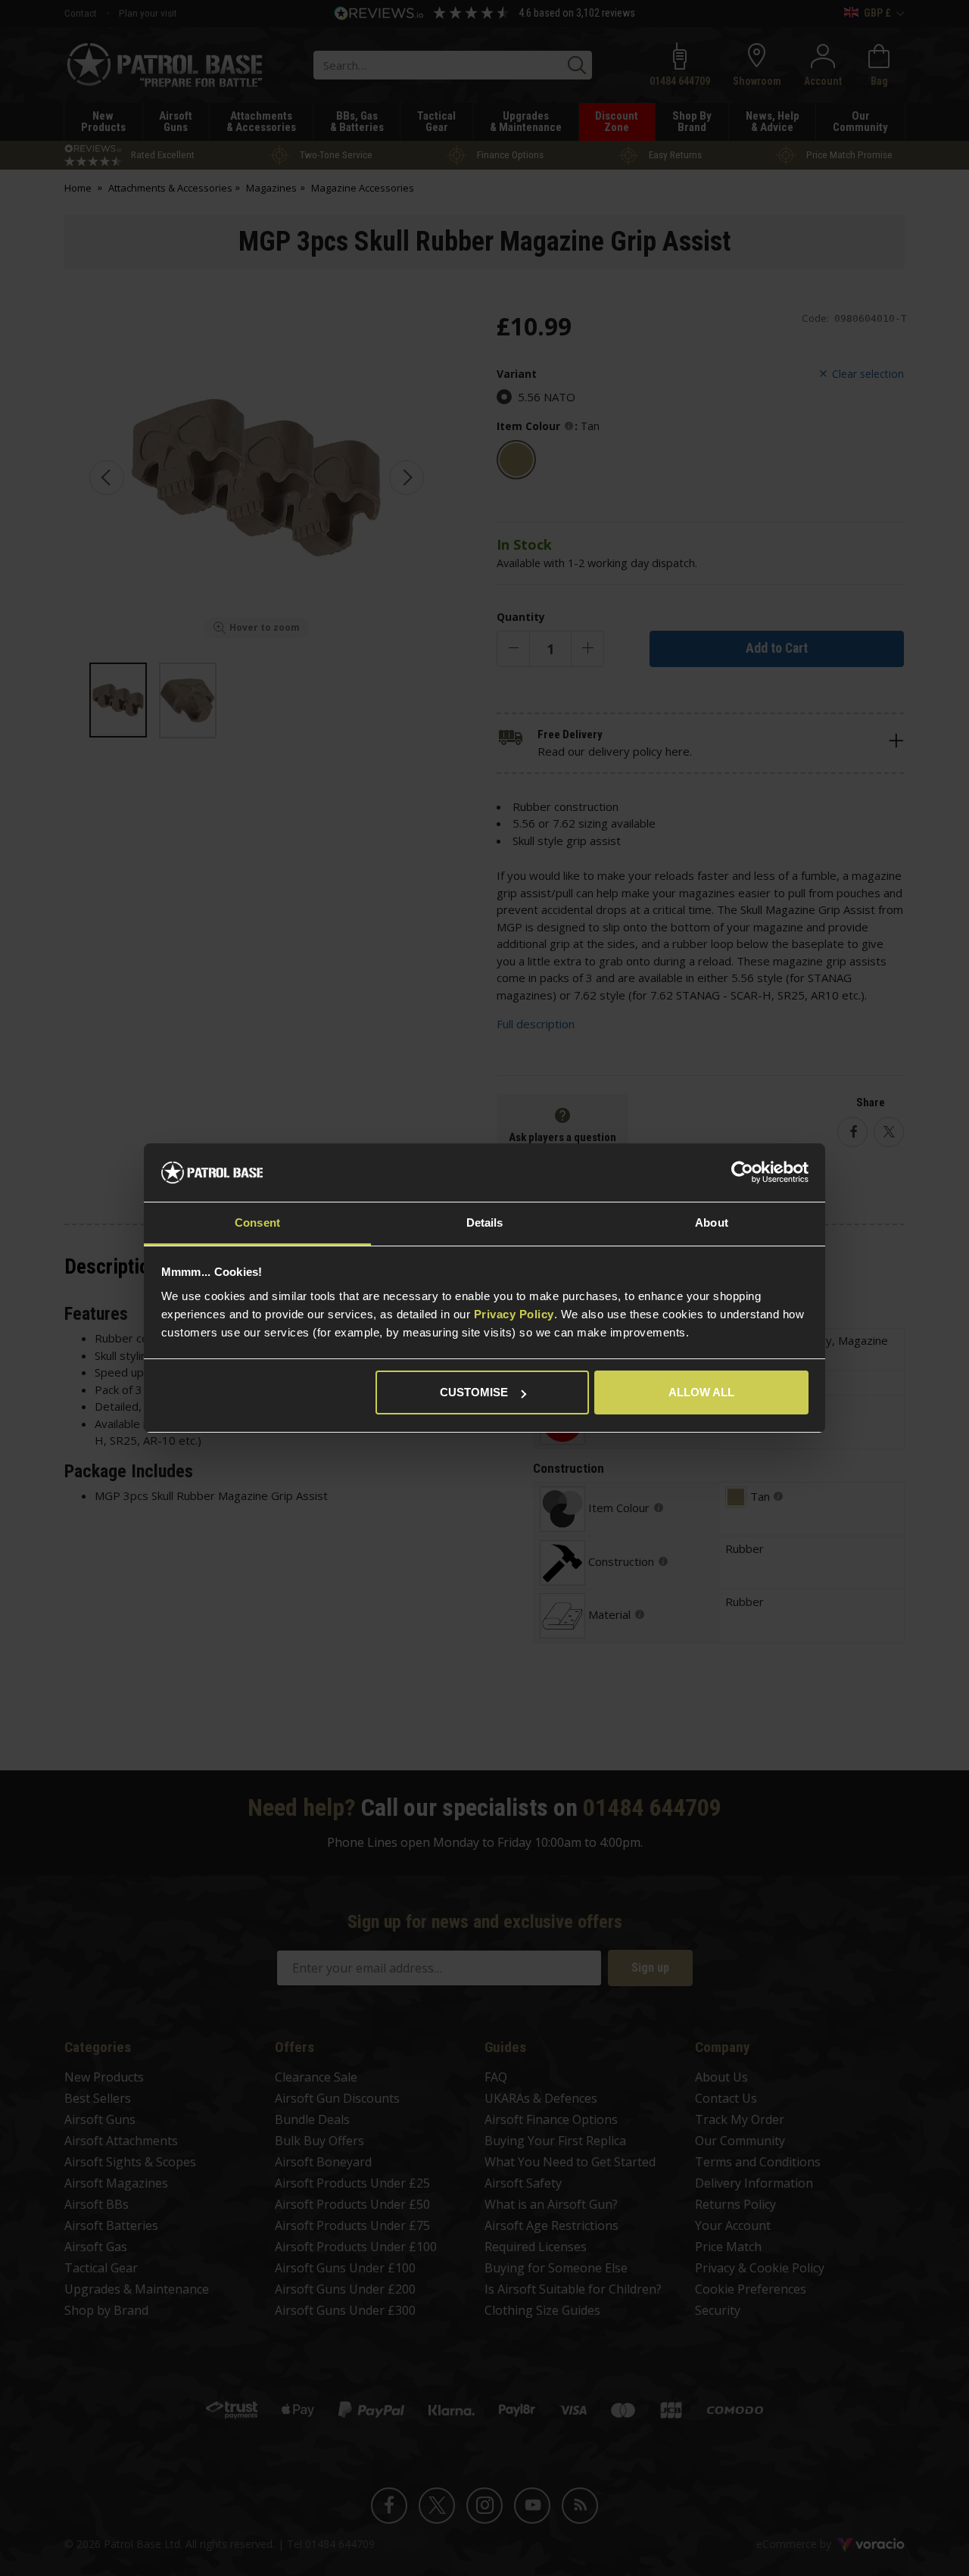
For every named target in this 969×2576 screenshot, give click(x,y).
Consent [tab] (257, 1223)
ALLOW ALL (701, 1392)
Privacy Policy (514, 1314)
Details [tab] (485, 1223)
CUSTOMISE (474, 1392)
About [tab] (712, 1223)
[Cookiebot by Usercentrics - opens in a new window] (742, 1173)
